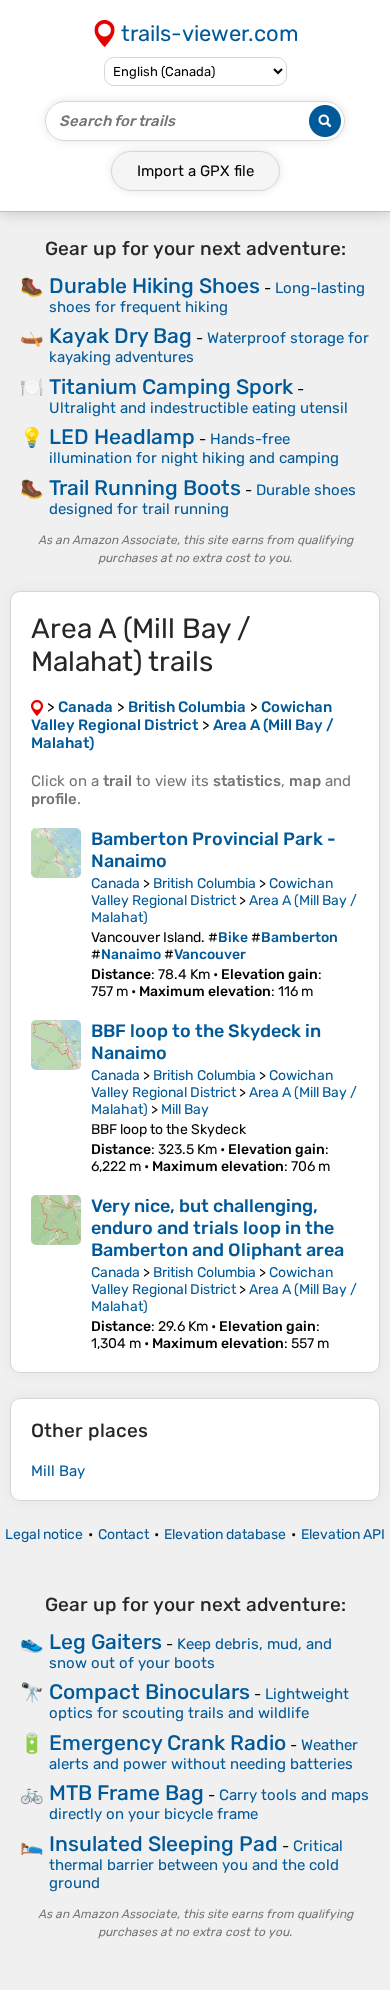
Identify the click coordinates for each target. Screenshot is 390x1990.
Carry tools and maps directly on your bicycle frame (209, 1804)
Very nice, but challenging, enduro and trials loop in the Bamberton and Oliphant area (217, 1228)
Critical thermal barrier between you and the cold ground (196, 1864)
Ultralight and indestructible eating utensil (198, 408)
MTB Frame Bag (126, 1792)
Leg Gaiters (105, 1641)
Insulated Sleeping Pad (163, 1843)
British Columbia (204, 883)
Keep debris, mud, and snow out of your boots (190, 1653)
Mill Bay (185, 1109)
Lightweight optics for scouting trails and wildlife (199, 1703)
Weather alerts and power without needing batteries (203, 1754)
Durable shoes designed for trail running (202, 499)
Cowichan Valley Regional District (212, 892)
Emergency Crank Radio (167, 1742)
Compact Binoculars (149, 1691)
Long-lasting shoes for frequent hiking (207, 297)
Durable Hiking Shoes (154, 285)
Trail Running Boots (145, 487)
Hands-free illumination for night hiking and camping (194, 448)
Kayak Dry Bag (120, 335)
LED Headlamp (122, 436)
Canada (115, 883)
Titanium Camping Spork (171, 386)
